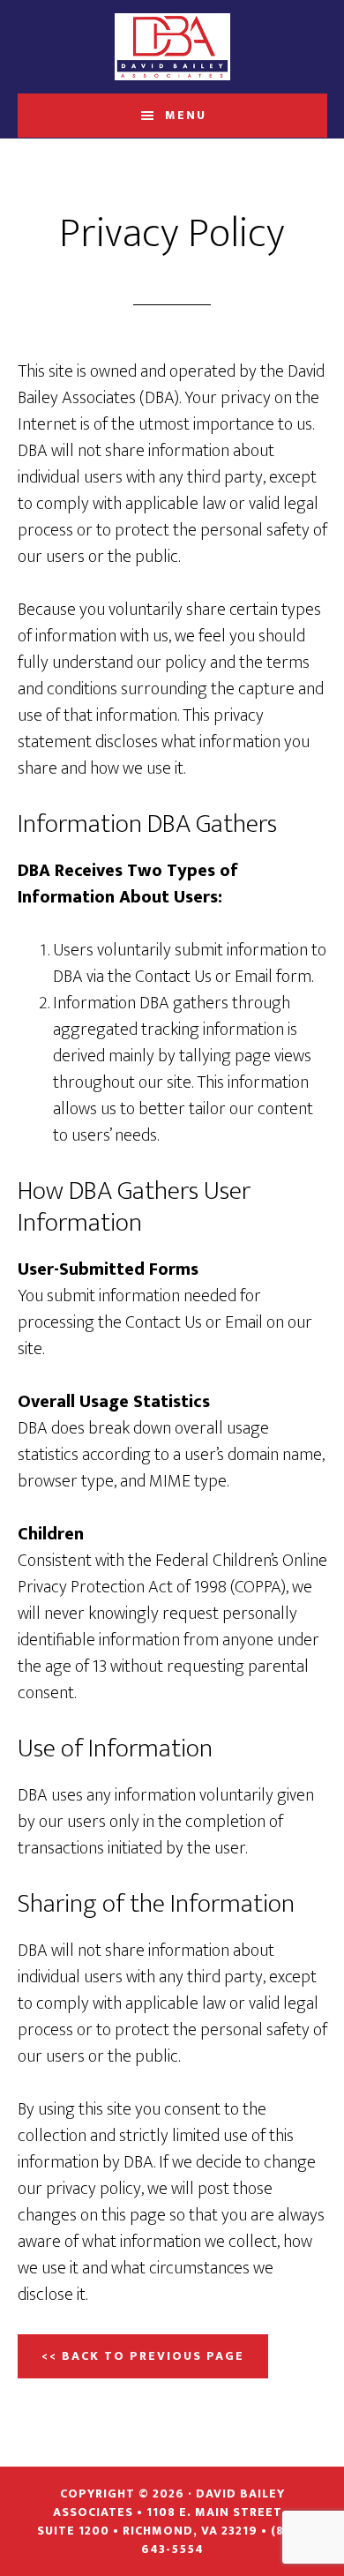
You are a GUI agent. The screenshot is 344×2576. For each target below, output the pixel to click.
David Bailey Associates (172, 47)
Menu (186, 115)
